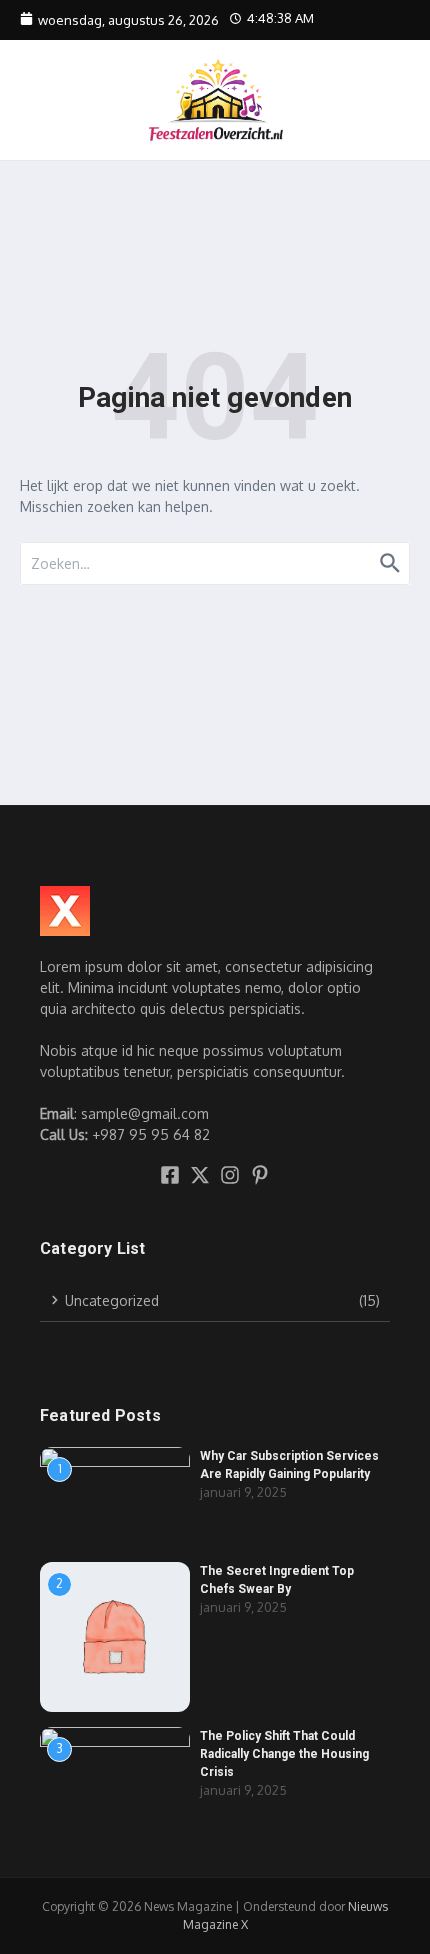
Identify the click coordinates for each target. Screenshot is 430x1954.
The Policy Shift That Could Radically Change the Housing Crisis (284, 1754)
